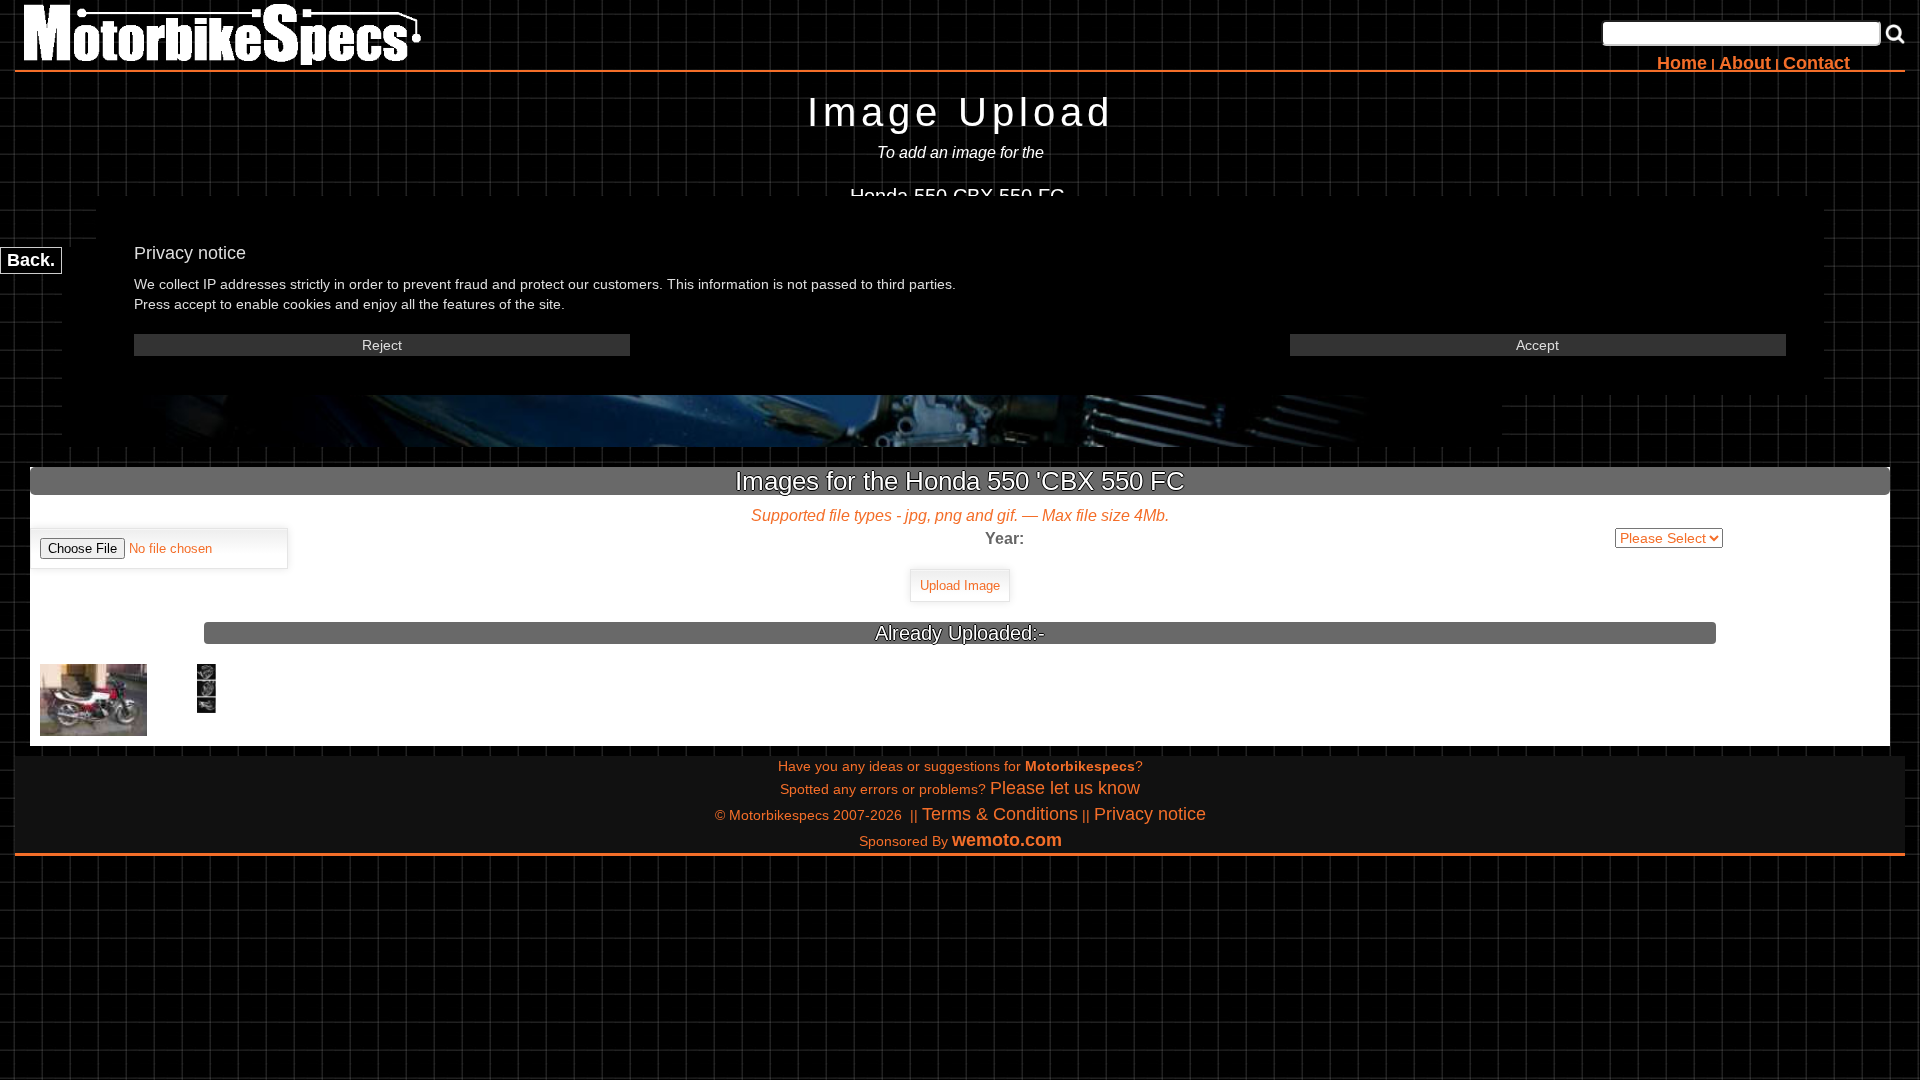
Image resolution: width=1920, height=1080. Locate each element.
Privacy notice (1150, 814)
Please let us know (1065, 788)
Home (1682, 63)
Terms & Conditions (1000, 814)
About (1745, 63)
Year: (1004, 538)
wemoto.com (1007, 840)
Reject (382, 345)
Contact (1816, 63)
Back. (31, 260)
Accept (1537, 345)
